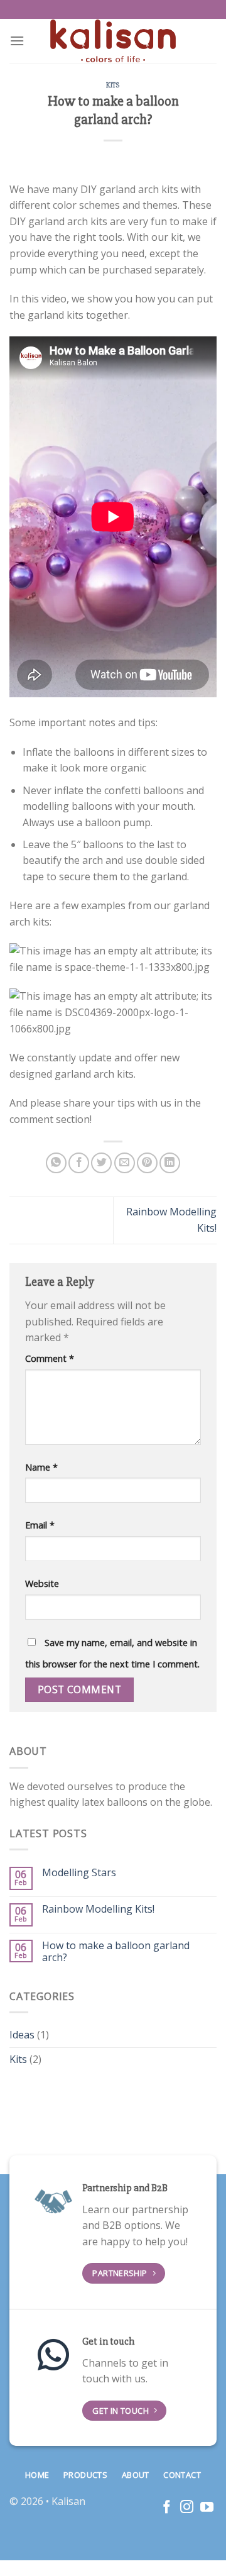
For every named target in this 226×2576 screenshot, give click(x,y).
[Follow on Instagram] (187, 2508)
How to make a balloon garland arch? (116, 1952)
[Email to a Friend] (125, 1163)
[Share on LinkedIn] (170, 1163)
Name (41, 1467)
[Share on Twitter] (101, 1163)
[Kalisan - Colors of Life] (113, 41)
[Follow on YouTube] (207, 2508)
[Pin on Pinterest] (147, 1163)
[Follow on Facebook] (167, 2508)
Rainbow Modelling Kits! (98, 1909)
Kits (113, 85)
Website (42, 1584)
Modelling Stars (79, 1873)
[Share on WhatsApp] (56, 1163)
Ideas (22, 2035)
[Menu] (17, 41)
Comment (50, 1358)
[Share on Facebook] (79, 1163)
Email (40, 1525)
